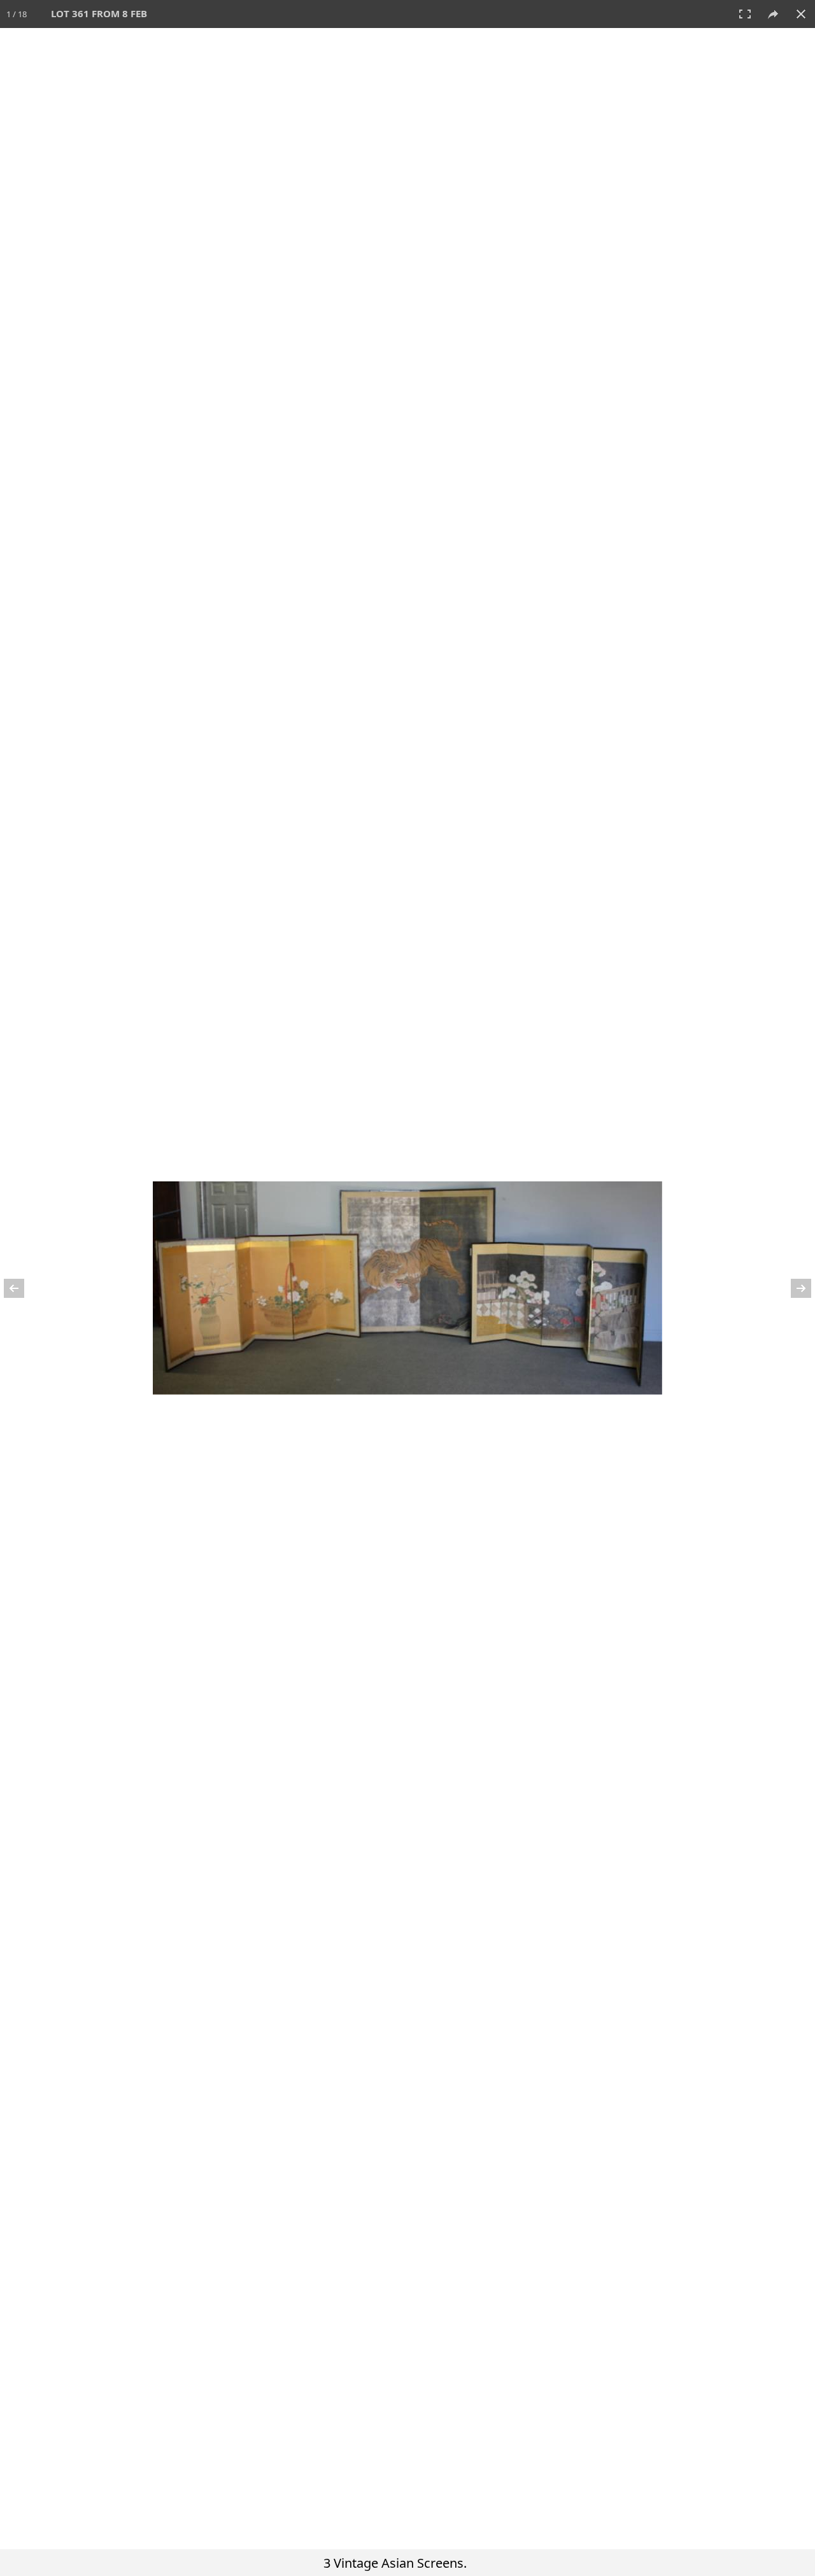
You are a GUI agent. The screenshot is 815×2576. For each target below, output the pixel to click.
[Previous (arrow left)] (22, 1288)
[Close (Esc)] (801, 14)
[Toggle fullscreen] (745, 14)
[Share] (773, 14)
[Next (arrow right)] (793, 1288)
